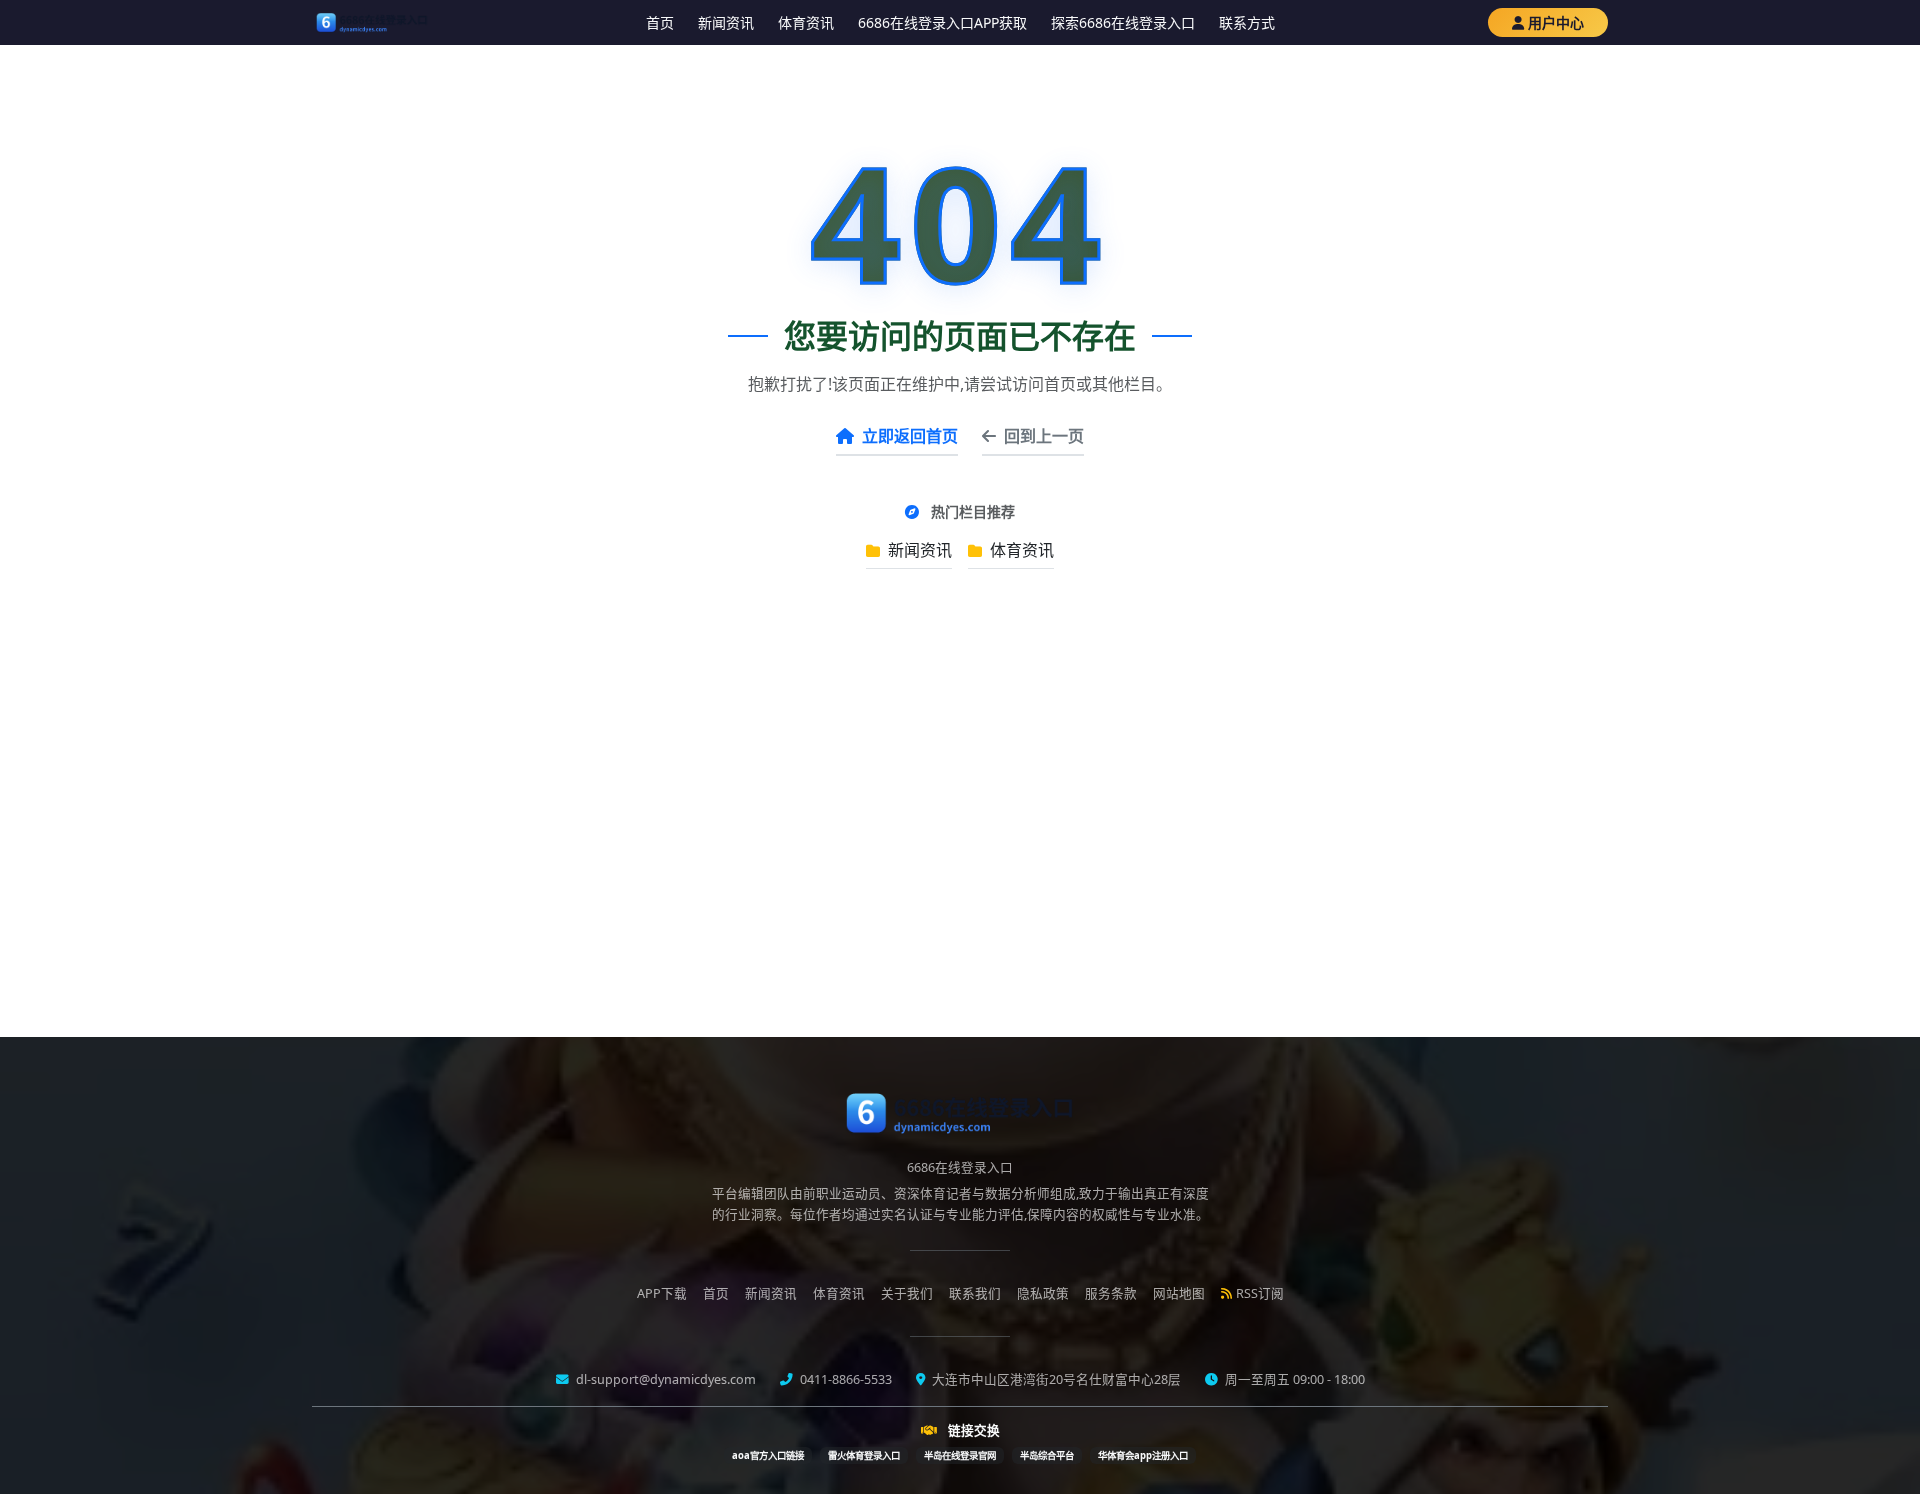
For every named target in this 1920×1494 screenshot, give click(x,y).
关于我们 (907, 1293)
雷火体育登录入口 (864, 1455)
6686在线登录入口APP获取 (942, 22)
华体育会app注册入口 (1143, 1455)
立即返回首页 (910, 436)
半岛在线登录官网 (960, 1455)
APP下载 (662, 1293)
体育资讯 (806, 22)
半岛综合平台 (1047, 1455)
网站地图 (1179, 1293)
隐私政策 (1043, 1293)
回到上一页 (1044, 436)
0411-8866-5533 (844, 1379)
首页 (660, 22)
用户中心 (1556, 22)
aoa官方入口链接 (768, 1455)
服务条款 (1111, 1293)
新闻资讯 (726, 22)
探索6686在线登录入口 (1123, 22)
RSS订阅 (1260, 1293)
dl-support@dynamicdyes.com (664, 1379)
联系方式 (1247, 22)
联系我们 (975, 1293)
